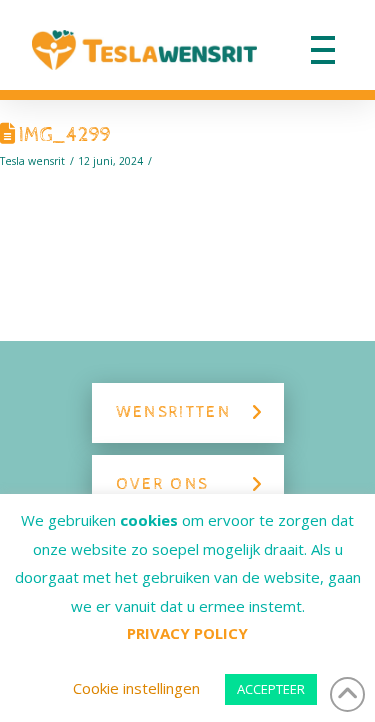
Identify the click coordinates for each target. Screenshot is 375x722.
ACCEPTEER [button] (271, 689)
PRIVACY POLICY (187, 633)
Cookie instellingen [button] (136, 688)
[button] (323, 50)
